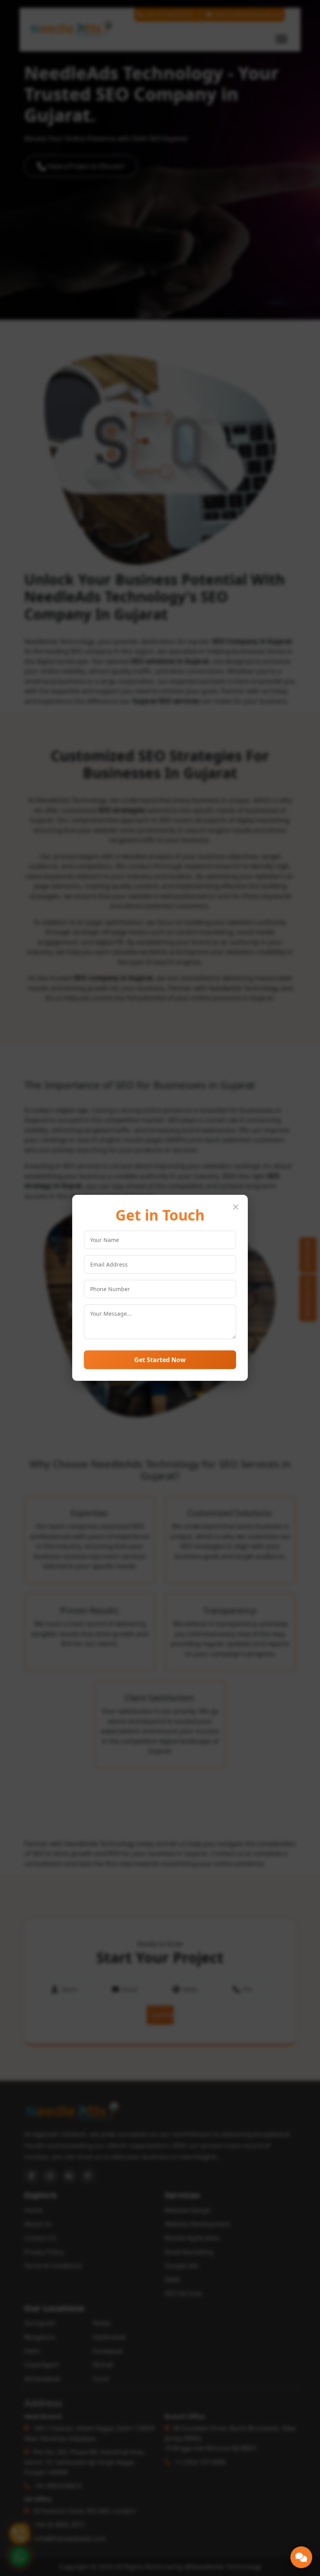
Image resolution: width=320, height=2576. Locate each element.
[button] (301, 2557)
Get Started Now (160, 1360)
